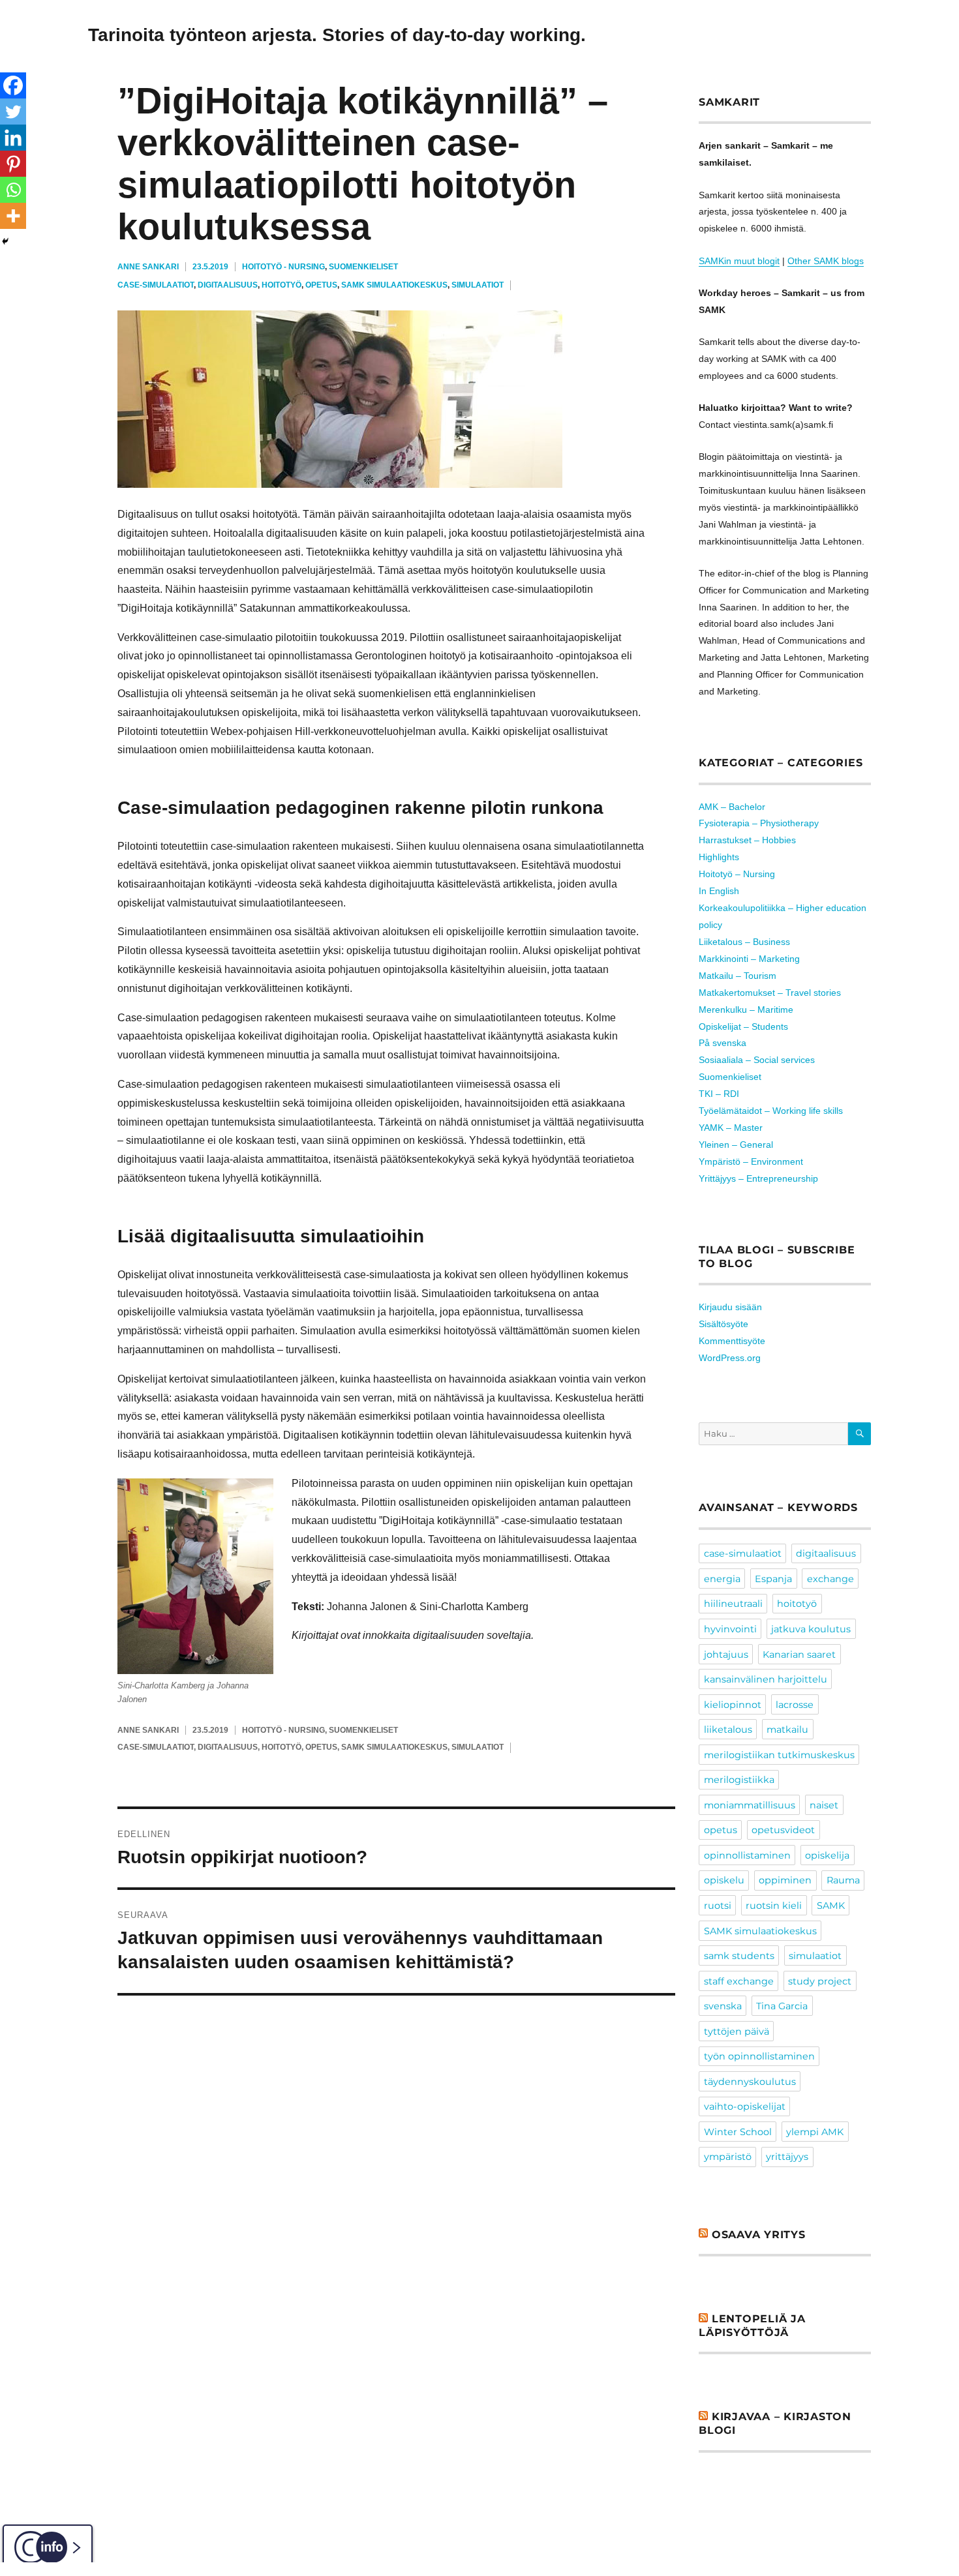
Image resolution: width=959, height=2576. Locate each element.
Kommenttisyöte (732, 1341)
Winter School (738, 2132)
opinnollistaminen (747, 1855)
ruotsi (718, 1906)
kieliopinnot (733, 1705)
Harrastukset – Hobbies (747, 840)
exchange (830, 1579)
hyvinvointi (730, 1629)
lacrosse (795, 1705)
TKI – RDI (719, 1094)
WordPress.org (730, 1358)
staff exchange (739, 1981)
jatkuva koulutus (811, 1629)
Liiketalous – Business (744, 942)
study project (820, 1981)
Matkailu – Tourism (738, 976)
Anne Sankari (148, 267)
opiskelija (827, 1855)
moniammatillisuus (750, 1805)
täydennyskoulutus (750, 2082)
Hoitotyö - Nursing (283, 267)
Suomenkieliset (363, 267)
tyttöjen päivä (737, 2031)
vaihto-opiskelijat (745, 2106)
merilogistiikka (739, 1780)
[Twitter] (13, 112)
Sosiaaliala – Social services (757, 1060)
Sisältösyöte (723, 1324)
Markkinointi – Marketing (749, 959)
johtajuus (726, 1655)
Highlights (719, 857)
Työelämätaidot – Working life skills (771, 1111)
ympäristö (728, 2157)
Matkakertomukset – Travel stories (770, 993)
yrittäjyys (787, 2157)
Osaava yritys (759, 2235)
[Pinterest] (13, 164)
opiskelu (724, 1880)
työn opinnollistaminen (759, 2056)
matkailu (787, 1730)
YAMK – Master (731, 1128)
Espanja (773, 1579)
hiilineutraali (733, 1604)
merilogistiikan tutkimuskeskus (779, 1755)
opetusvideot (783, 1830)
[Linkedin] (13, 138)
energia (722, 1579)
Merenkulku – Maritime (746, 1010)
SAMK (831, 1906)
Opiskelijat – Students (743, 1026)
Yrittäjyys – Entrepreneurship (758, 1178)
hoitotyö (282, 285)
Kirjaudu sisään (730, 1307)
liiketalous (728, 1730)
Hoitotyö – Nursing (737, 874)
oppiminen (785, 1880)
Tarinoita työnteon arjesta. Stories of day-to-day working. (337, 35)
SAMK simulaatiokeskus (394, 285)
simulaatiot (478, 285)
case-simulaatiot (156, 285)
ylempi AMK (815, 2132)
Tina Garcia (782, 2006)
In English (719, 891)
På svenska (723, 1043)
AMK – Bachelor (732, 807)
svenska (723, 2006)
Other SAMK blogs (826, 261)
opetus (321, 285)
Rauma (843, 1880)
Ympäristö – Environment (751, 1161)
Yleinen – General (736, 1145)
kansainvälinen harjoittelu (766, 1679)
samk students (739, 1956)
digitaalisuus (228, 285)
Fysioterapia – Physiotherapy (759, 823)
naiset (824, 1805)
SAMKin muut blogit (739, 261)
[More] (13, 216)
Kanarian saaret (799, 1655)
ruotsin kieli (774, 1906)
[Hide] (5, 241)
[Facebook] (13, 85)
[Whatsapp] (13, 190)
